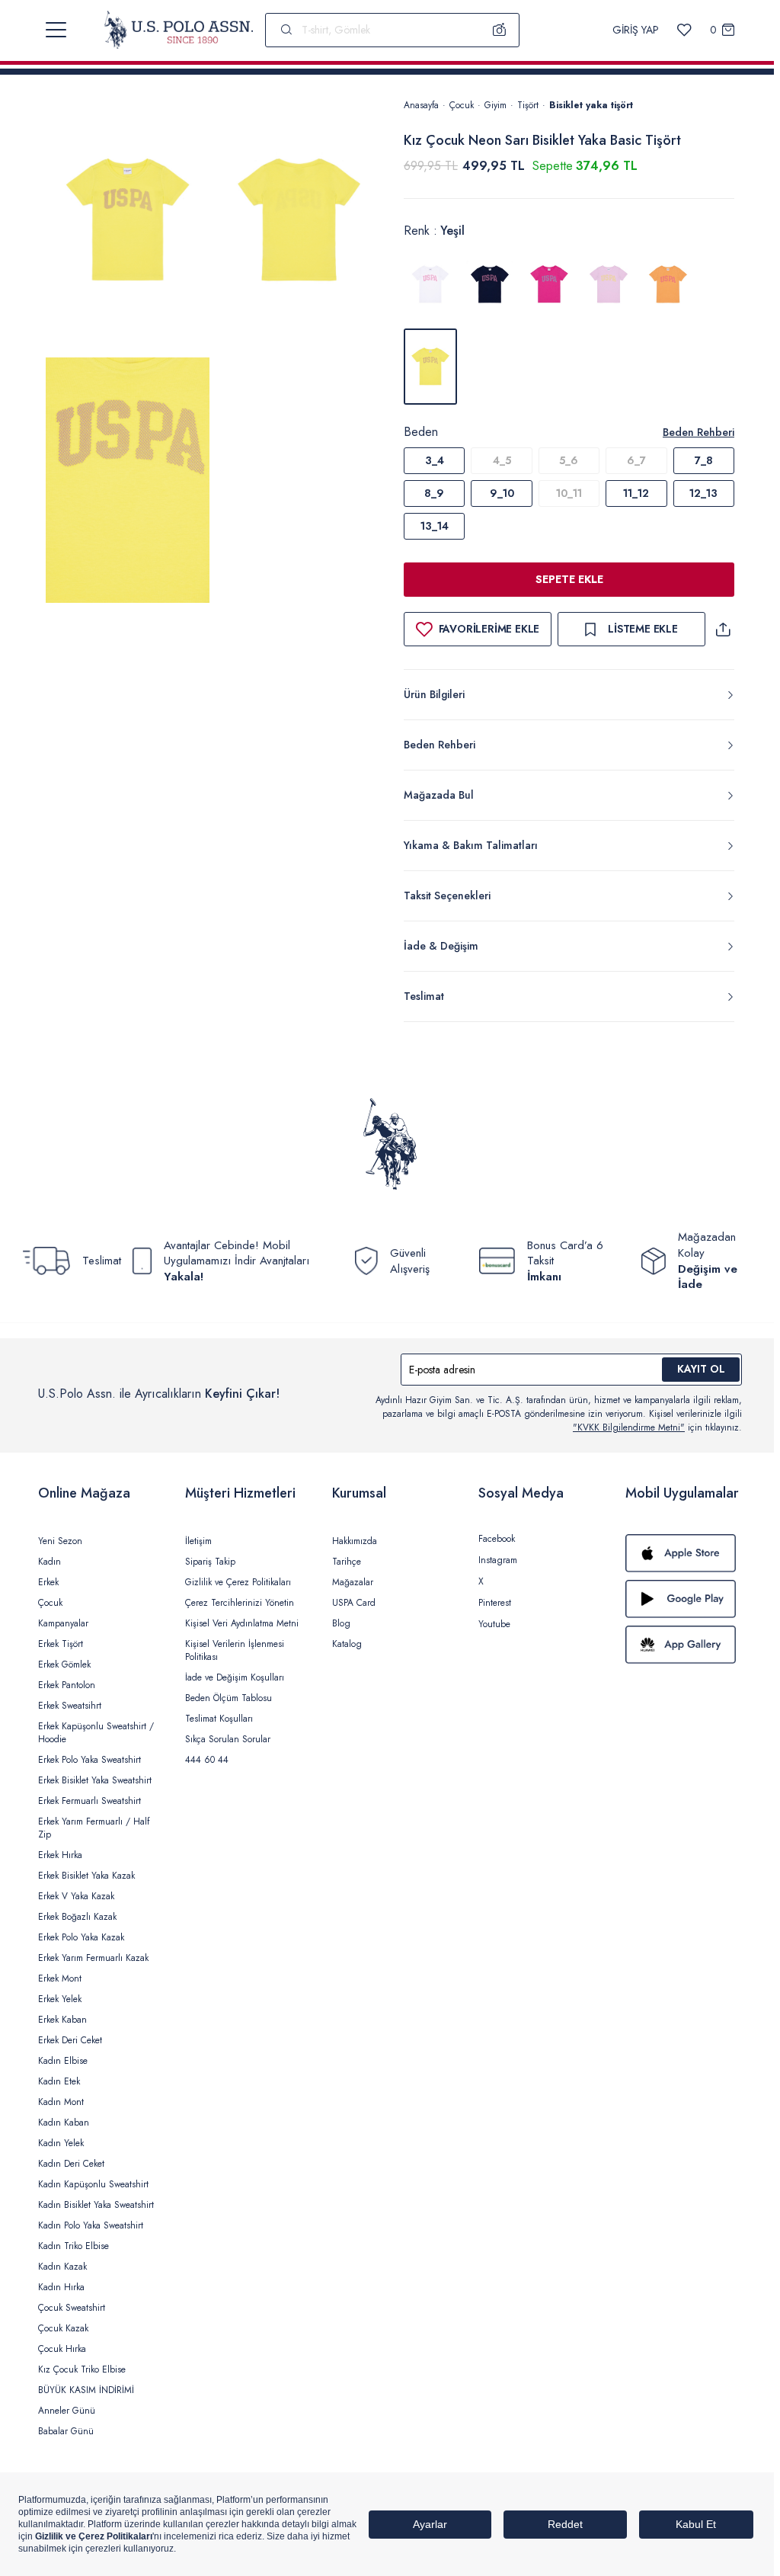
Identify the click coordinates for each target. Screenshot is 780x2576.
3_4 (435, 460)
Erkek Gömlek (64, 1664)
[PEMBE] (549, 284)
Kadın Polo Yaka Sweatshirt (91, 2225)
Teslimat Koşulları (219, 1719)
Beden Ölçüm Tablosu (229, 1698)
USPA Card (354, 1603)
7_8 (704, 460)
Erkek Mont (60, 1978)
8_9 (434, 493)
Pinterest (495, 1603)
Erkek (48, 1582)
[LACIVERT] (490, 284)
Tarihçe (347, 1562)
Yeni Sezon (60, 1541)
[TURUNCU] (668, 284)
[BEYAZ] (430, 284)
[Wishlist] (684, 30)
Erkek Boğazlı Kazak (77, 1917)
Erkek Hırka (60, 1855)
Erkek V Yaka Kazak (76, 1896)
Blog (341, 1623)
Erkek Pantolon (67, 1685)
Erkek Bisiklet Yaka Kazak (86, 1876)
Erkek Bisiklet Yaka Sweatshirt (95, 1780)
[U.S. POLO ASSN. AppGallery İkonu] (684, 1645)
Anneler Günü (67, 2411)
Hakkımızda (355, 1541)
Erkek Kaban (62, 2020)
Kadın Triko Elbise (74, 2246)
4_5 (502, 460)
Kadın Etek (59, 2081)
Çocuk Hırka (62, 2349)
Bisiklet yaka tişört (591, 105)
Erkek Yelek (60, 1999)
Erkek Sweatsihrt (70, 1706)
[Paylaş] (723, 629)
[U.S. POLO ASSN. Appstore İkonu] (684, 1553)
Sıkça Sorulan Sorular (228, 1739)
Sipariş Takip (210, 1562)
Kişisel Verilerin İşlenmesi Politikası (235, 1650)
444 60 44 (207, 1760)
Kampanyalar (63, 1623)
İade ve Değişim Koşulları (235, 1677)
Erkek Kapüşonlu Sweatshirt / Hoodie (96, 1733)
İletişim (198, 1541)
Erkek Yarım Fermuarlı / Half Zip (94, 1828)
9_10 (502, 493)
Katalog (347, 1644)
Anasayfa (421, 105)
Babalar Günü (66, 2431)
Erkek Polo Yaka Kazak (81, 1937)
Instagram (498, 1560)
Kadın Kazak (62, 2267)
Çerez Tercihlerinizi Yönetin (240, 1603)
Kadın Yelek (61, 2143)
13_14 (435, 526)
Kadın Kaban (64, 2123)
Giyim (495, 105)
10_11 (569, 493)
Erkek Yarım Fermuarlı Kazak (93, 1958)
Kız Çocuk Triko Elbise (82, 2369)
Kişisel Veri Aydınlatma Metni (242, 1623)
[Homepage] (179, 30)
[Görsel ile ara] (500, 30)
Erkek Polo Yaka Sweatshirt (90, 1760)
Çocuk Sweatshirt (72, 2308)
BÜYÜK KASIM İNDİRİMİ (86, 2390)
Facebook (497, 1539)
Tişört (528, 105)
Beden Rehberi (698, 432)
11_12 (636, 493)
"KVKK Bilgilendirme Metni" (629, 1427)
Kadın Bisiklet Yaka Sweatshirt (96, 2205)
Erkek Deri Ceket (70, 2040)
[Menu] (56, 30)
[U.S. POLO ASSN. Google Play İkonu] (684, 1599)
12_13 (703, 493)
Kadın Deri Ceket (71, 2164)
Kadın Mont (61, 2102)
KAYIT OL (701, 1369)
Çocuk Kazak (63, 2328)
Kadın (50, 1562)
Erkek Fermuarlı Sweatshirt (90, 1801)
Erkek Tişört (61, 1644)
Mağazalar (353, 1582)
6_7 (636, 460)
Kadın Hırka (61, 2287)
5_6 (569, 460)
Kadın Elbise (63, 2061)
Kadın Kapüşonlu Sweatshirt (93, 2184)
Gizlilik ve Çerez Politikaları (238, 1582)
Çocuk (462, 105)
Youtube (494, 1624)
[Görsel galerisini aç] (128, 224)
